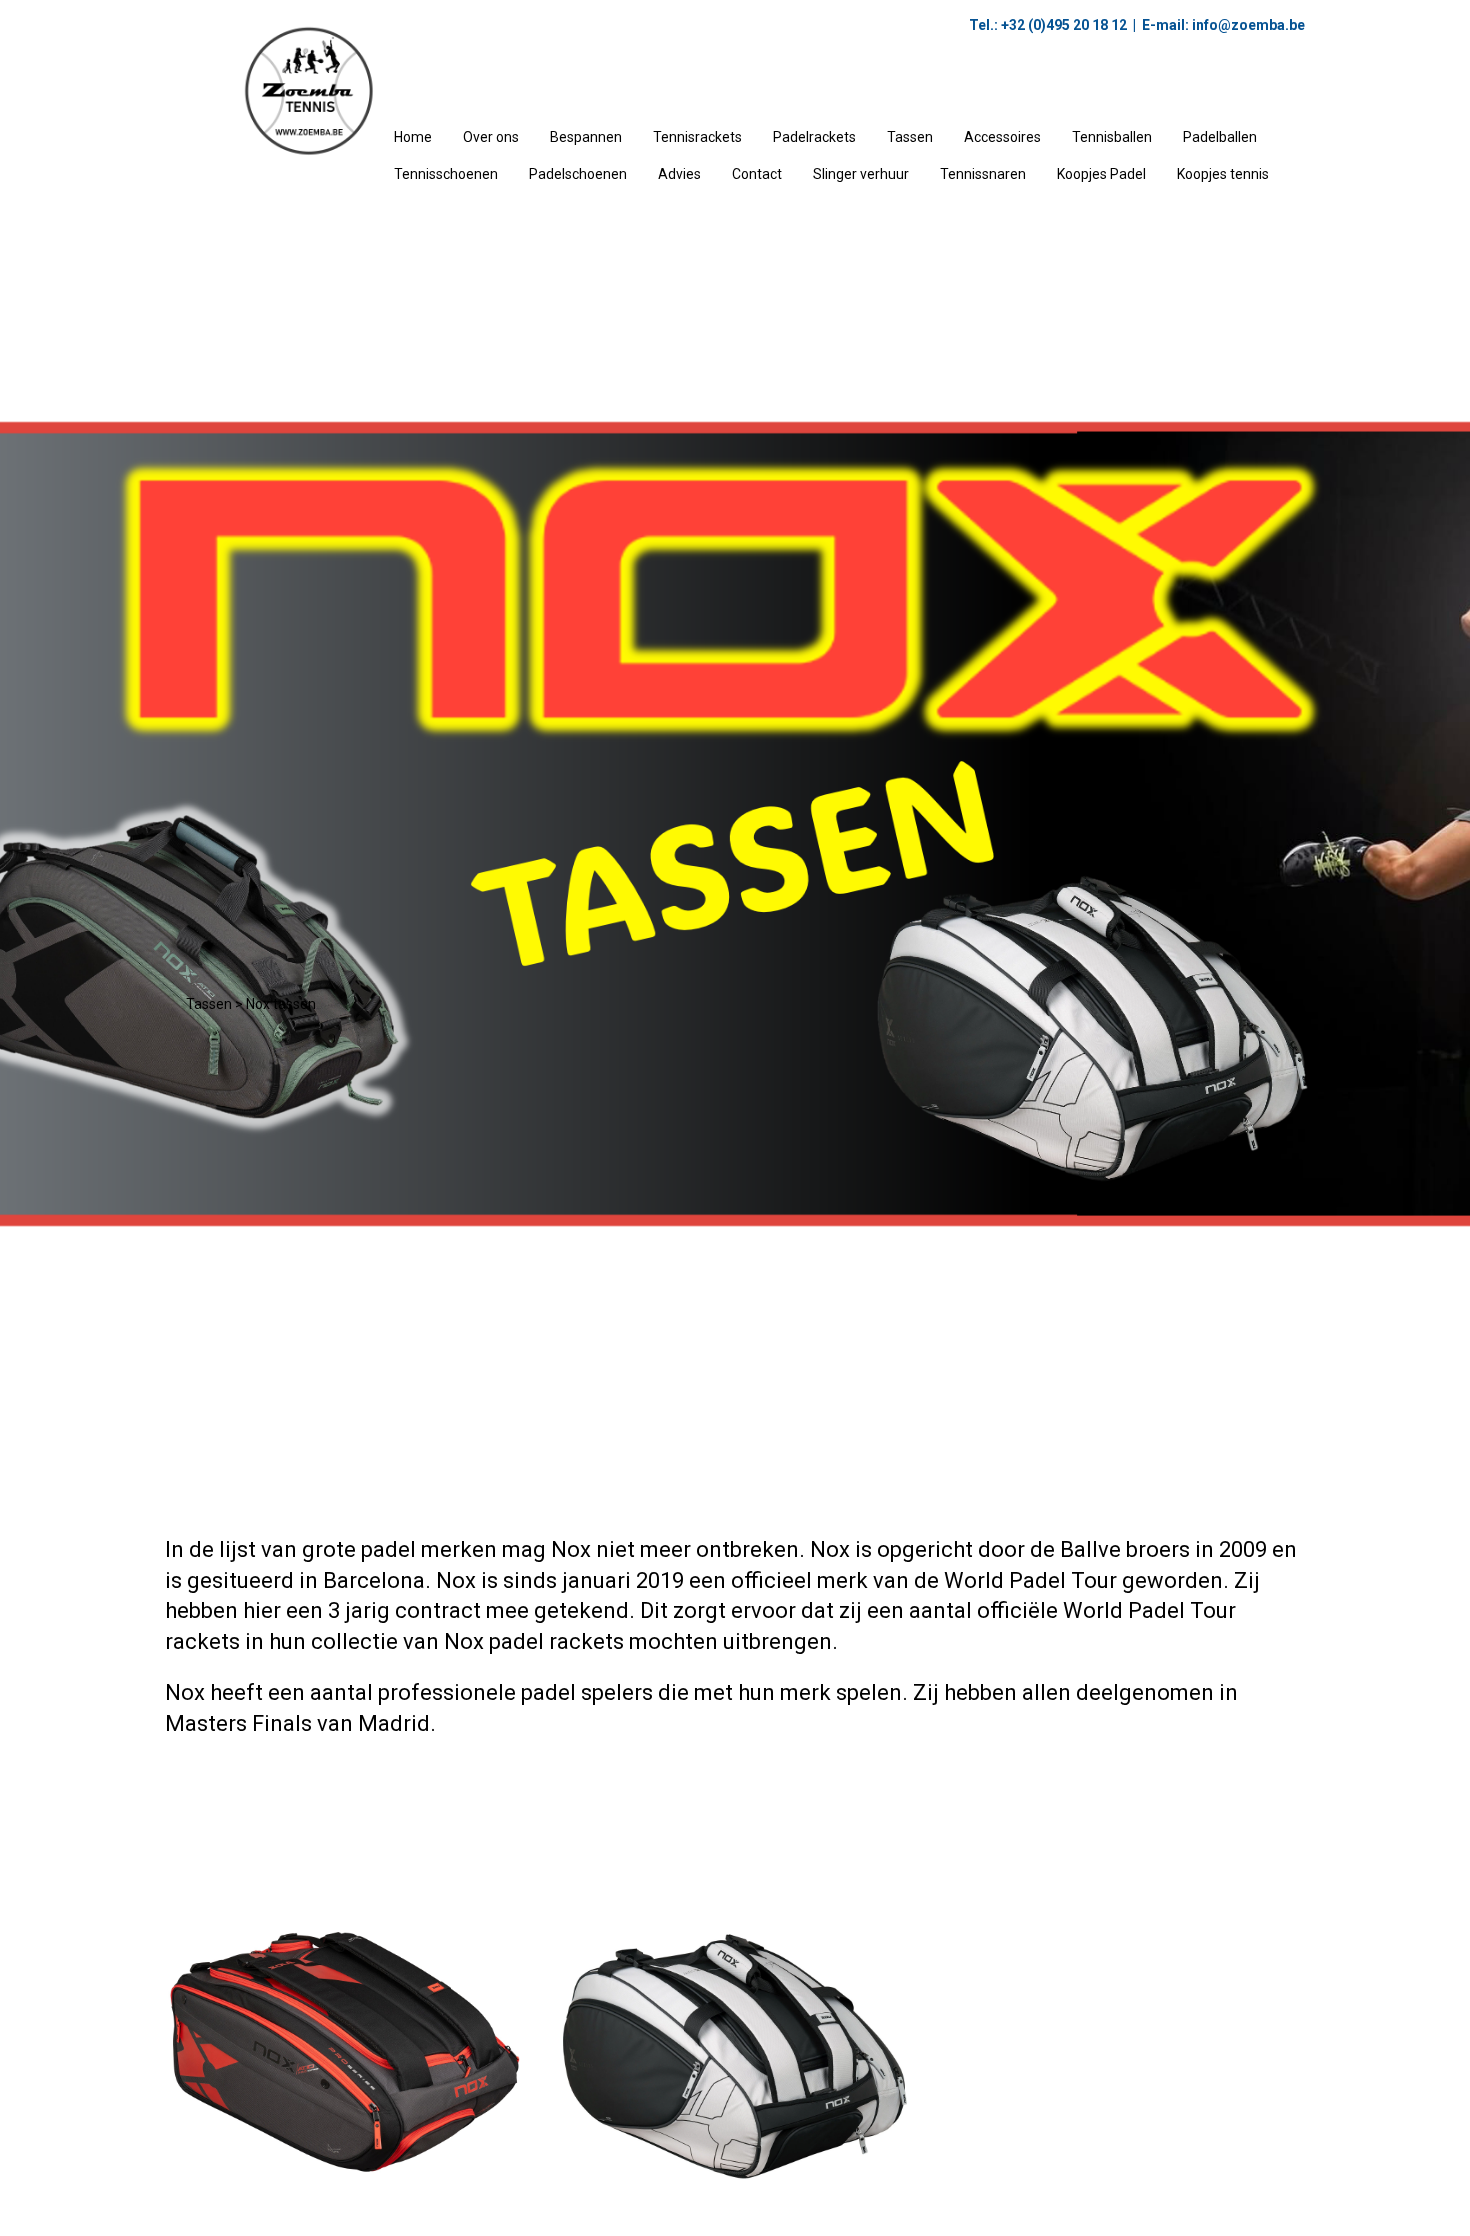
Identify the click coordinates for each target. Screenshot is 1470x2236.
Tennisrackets (697, 137)
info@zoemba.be (1247, 25)
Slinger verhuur (861, 174)
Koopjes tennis (1223, 174)
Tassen (910, 137)
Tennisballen (1112, 137)
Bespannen (586, 137)
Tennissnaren (983, 174)
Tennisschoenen (446, 174)
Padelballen (1220, 137)
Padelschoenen (578, 174)
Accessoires (1002, 137)
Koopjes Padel (1101, 174)
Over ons (491, 137)
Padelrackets (814, 137)
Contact (757, 174)
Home (413, 137)
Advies (679, 174)
